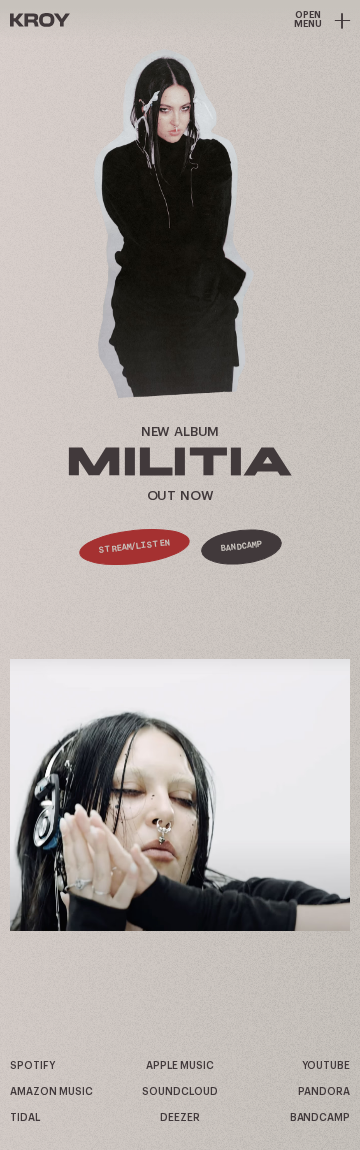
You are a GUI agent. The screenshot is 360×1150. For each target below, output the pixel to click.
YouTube (326, 1066)
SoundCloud (179, 1092)
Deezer (180, 1118)
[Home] (40, 20)
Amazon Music (51, 1092)
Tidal (25, 1118)
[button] (180, 795)
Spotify (32, 1066)
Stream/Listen (134, 547)
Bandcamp (241, 546)
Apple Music (180, 1066)
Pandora (324, 1092)
